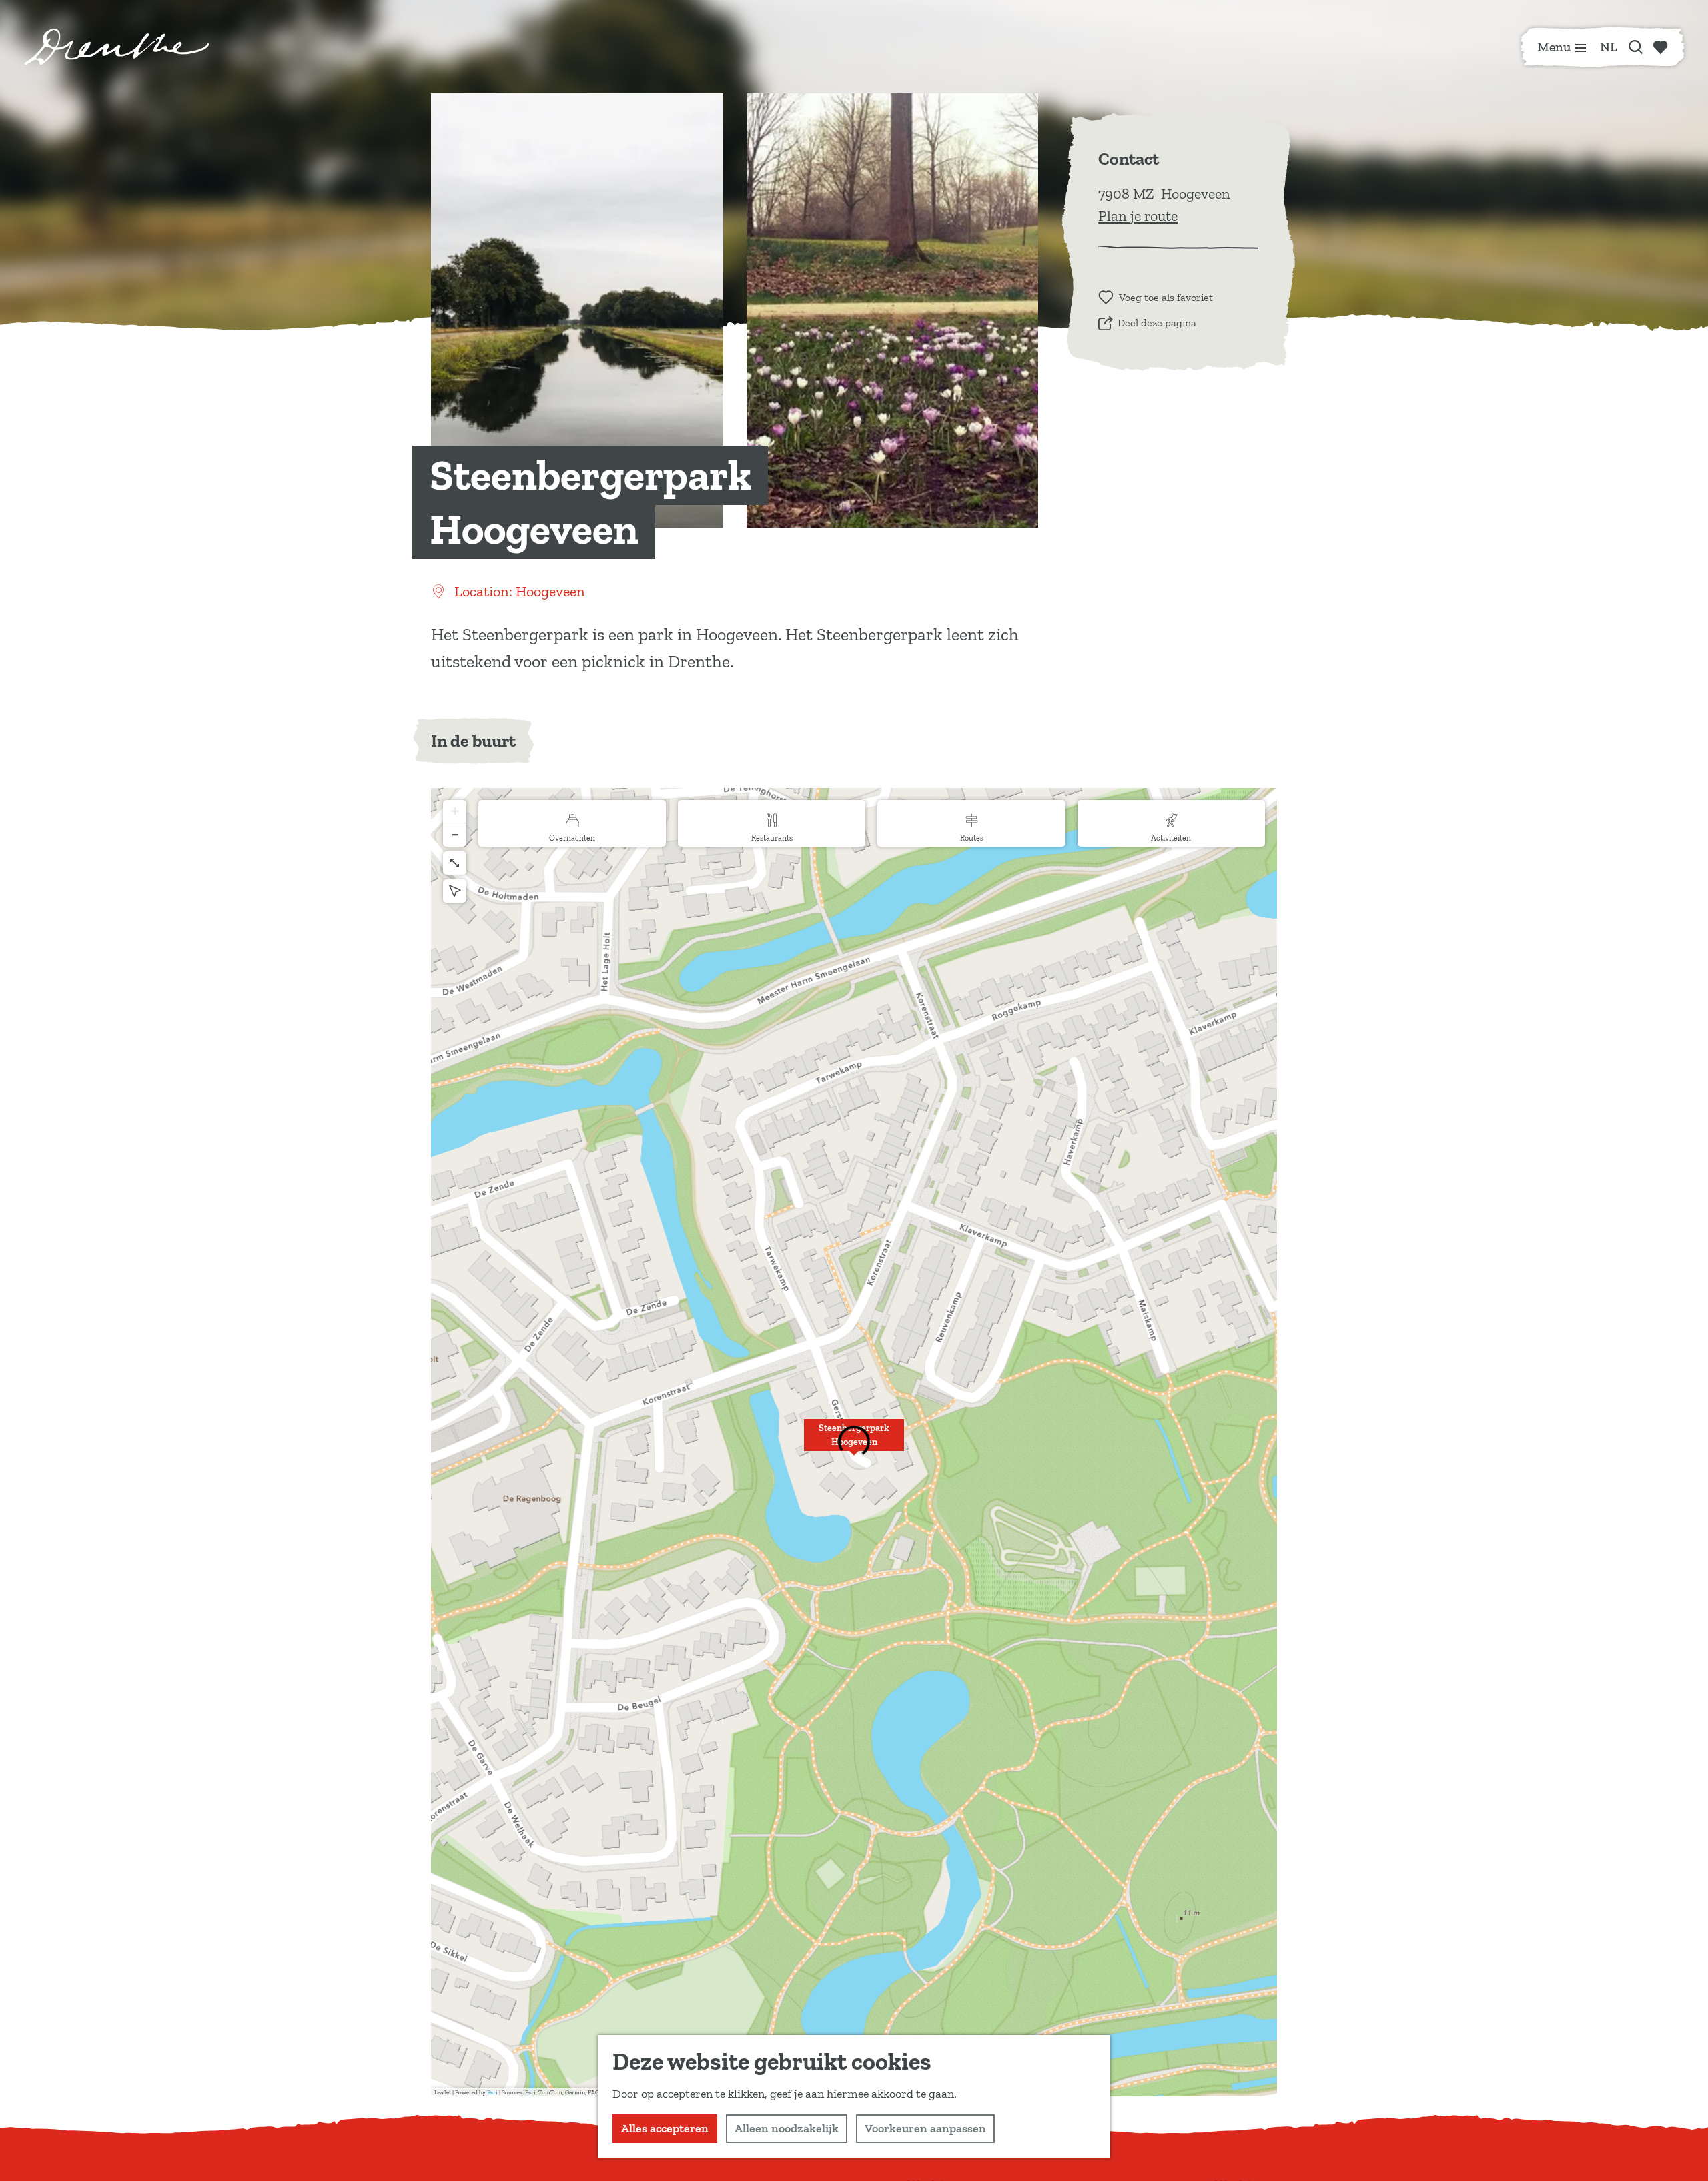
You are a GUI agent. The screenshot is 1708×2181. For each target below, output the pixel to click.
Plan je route (1138, 216)
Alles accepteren (665, 2128)
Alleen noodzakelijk (787, 2128)
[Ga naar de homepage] (117, 47)
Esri (492, 2092)
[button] (854, 1442)
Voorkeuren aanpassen (925, 2128)
